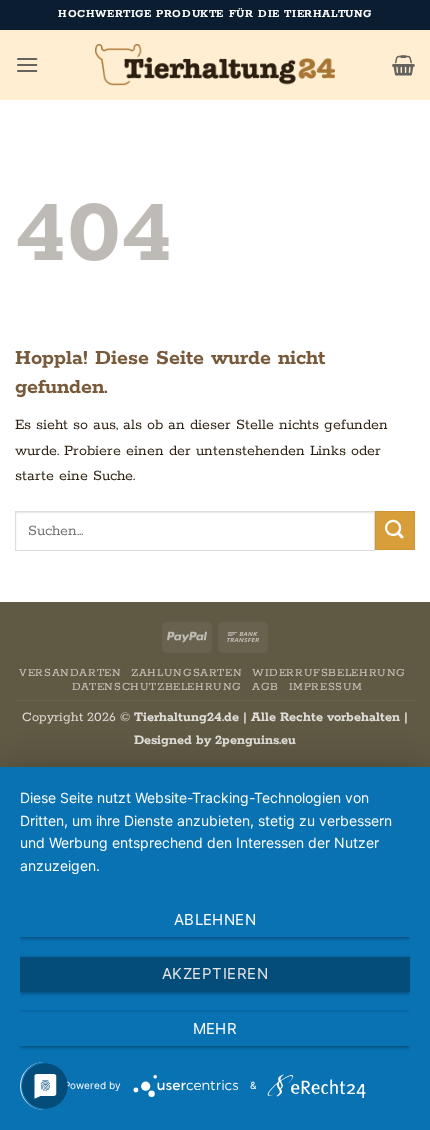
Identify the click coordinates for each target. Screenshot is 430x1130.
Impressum (326, 687)
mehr (215, 1028)
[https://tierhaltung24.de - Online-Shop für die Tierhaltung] (215, 65)
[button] (27, 64)
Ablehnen (215, 919)
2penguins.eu (255, 740)
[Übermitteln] (395, 530)
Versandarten (70, 673)
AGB (265, 687)
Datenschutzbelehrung (157, 687)
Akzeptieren (215, 973)
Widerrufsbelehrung (329, 673)
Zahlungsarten (186, 673)
